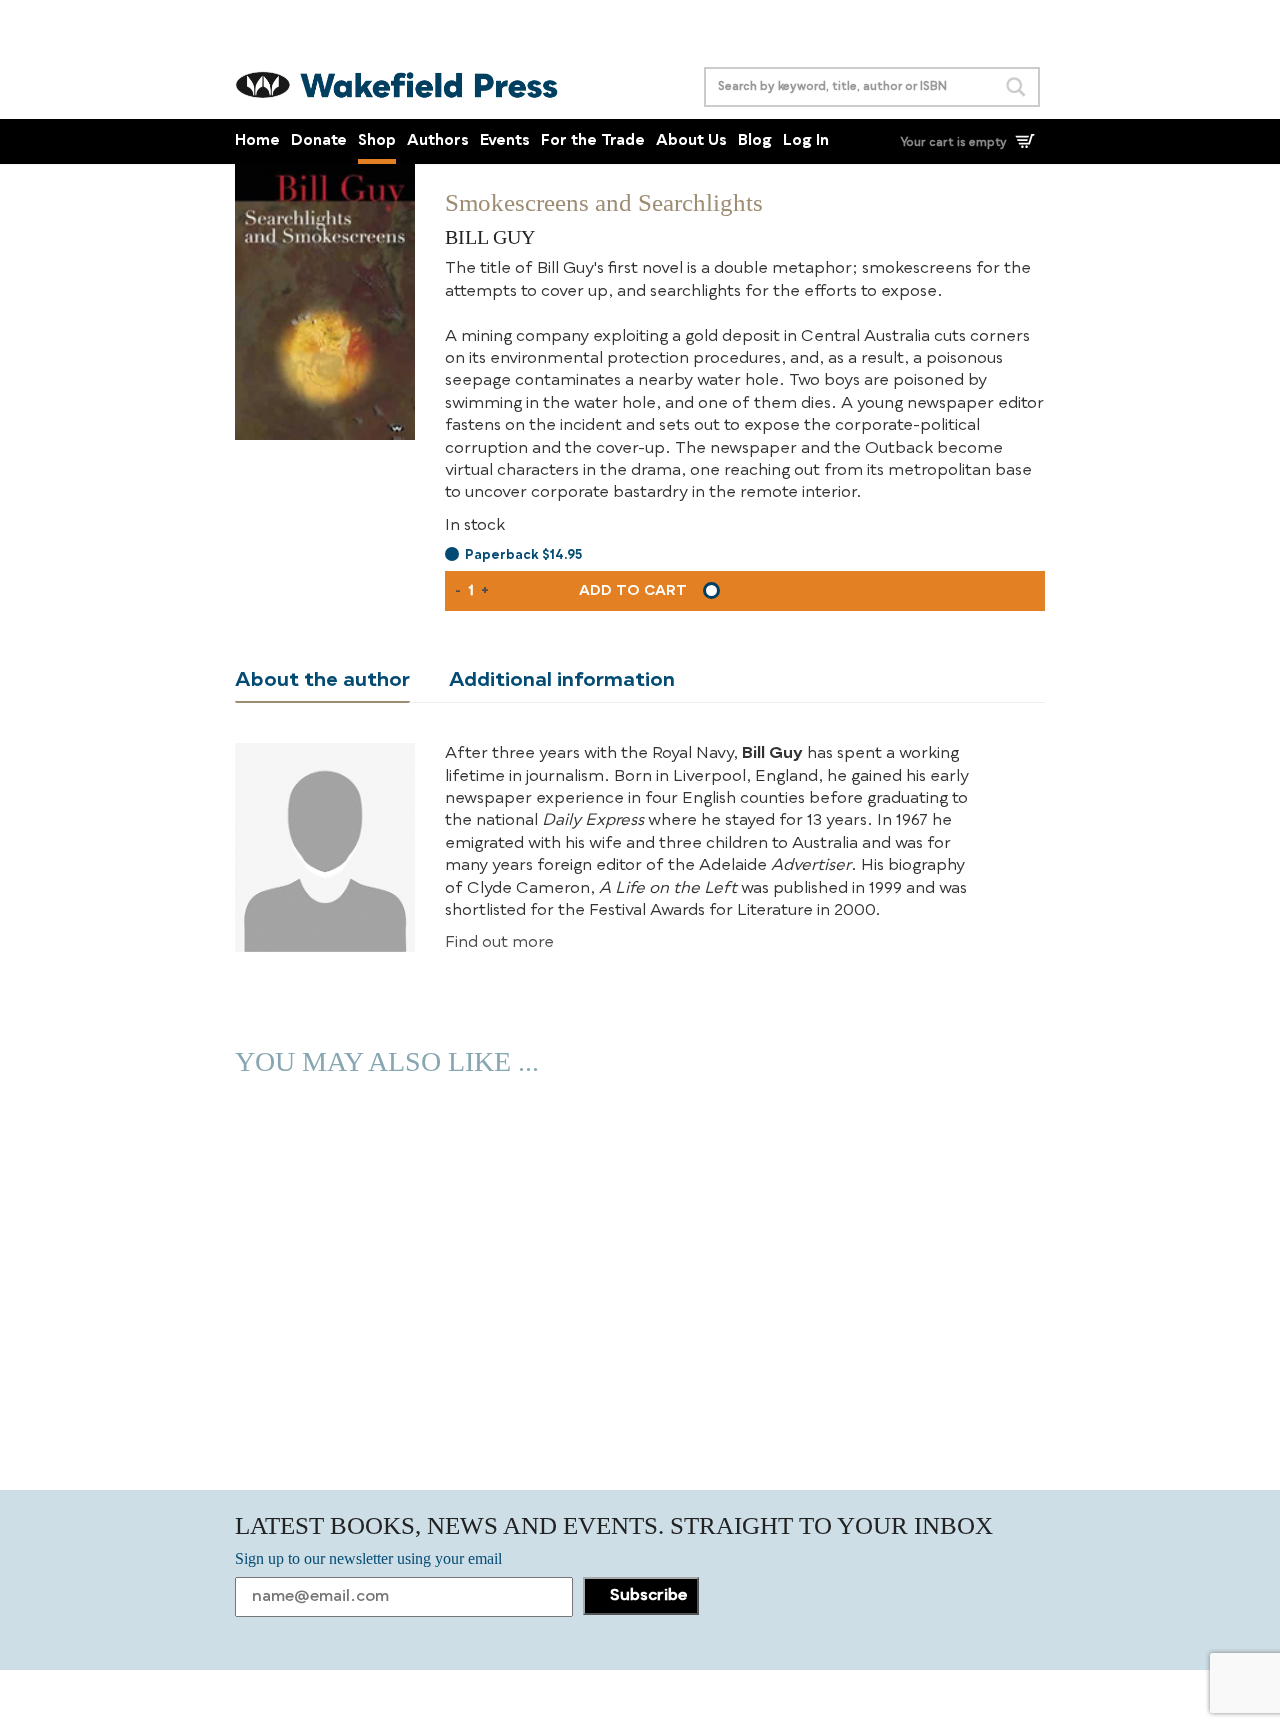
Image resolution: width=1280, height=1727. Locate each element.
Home (257, 141)
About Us (691, 141)
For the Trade (593, 141)
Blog (755, 141)
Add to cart (633, 591)
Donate (319, 141)
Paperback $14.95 (523, 555)
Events (505, 141)
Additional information (562, 681)
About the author (322, 681)
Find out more (499, 943)
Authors (438, 141)
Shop (377, 141)
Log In (806, 141)
